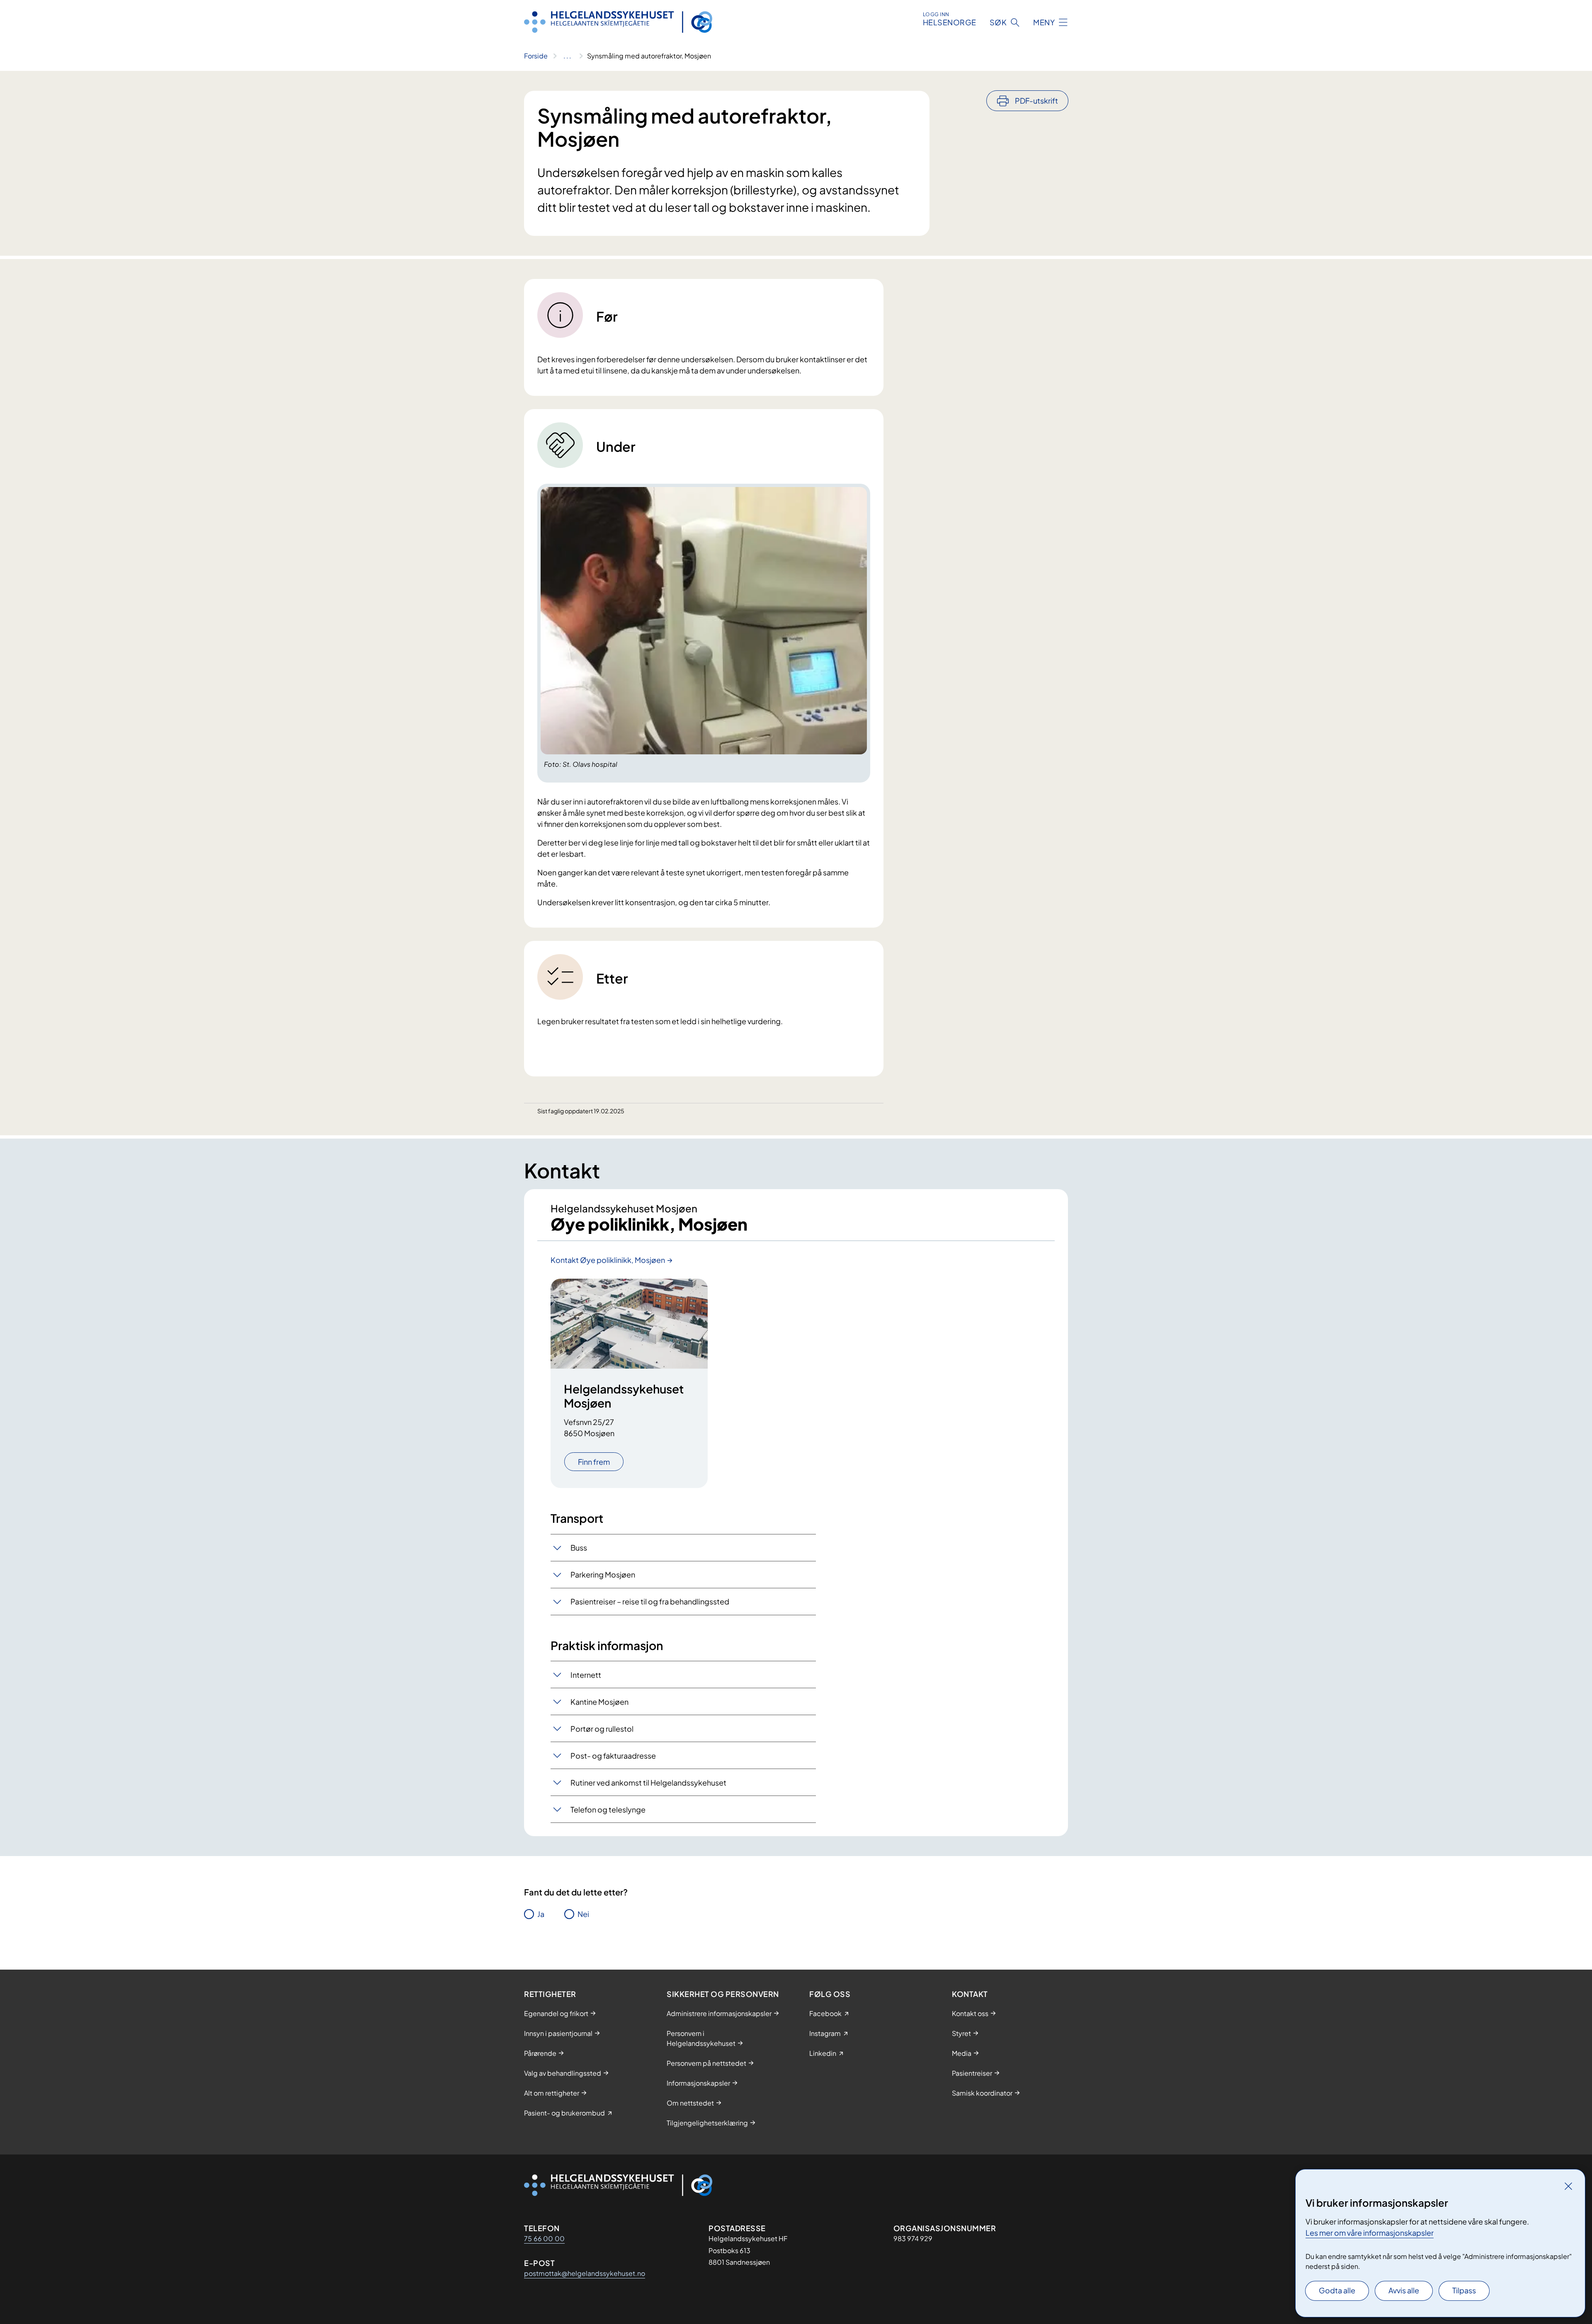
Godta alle (1337, 2290)
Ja (541, 1914)
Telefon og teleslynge (608, 1809)
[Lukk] (1568, 2186)
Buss (579, 1547)
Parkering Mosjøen (603, 1574)
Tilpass (1464, 2290)
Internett (586, 1675)
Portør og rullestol (602, 1729)
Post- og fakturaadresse (613, 1756)
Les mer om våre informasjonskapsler (1370, 2233)
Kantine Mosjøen (599, 1702)
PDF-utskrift (1036, 101)
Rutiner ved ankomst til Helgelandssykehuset (648, 1782)
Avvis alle (1404, 2290)
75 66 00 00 (544, 2238)
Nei (583, 1914)
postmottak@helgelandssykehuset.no (585, 2273)
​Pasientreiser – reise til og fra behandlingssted (650, 1601)
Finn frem (594, 1462)
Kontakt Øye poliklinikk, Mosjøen (608, 1260)
